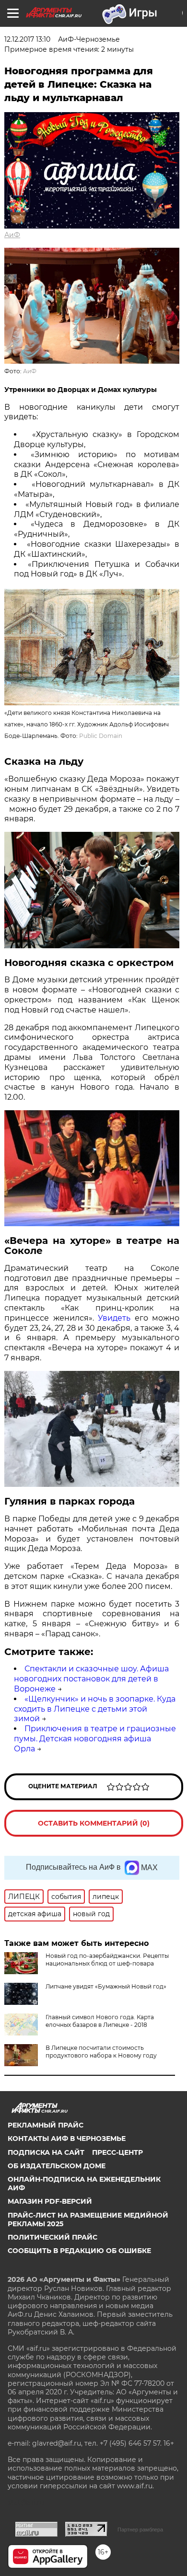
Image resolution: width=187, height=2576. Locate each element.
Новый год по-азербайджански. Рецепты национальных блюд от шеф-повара (107, 1960)
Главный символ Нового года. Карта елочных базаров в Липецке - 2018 (100, 2021)
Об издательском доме (57, 2166)
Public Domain (101, 736)
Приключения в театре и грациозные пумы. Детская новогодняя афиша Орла (95, 1739)
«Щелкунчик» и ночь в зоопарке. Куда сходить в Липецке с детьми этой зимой (95, 1709)
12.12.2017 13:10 (27, 39)
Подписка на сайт (46, 2152)
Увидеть (114, 1318)
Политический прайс (53, 2237)
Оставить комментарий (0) (94, 1823)
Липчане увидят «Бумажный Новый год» (106, 1986)
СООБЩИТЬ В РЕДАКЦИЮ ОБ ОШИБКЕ (79, 2251)
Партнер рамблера (140, 2530)
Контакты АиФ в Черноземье (67, 2139)
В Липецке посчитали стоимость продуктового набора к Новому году (101, 2052)
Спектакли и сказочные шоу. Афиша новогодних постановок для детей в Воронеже (91, 1679)
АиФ (12, 235)
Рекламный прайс (46, 2125)
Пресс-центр (117, 2152)
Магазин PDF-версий (50, 2201)
